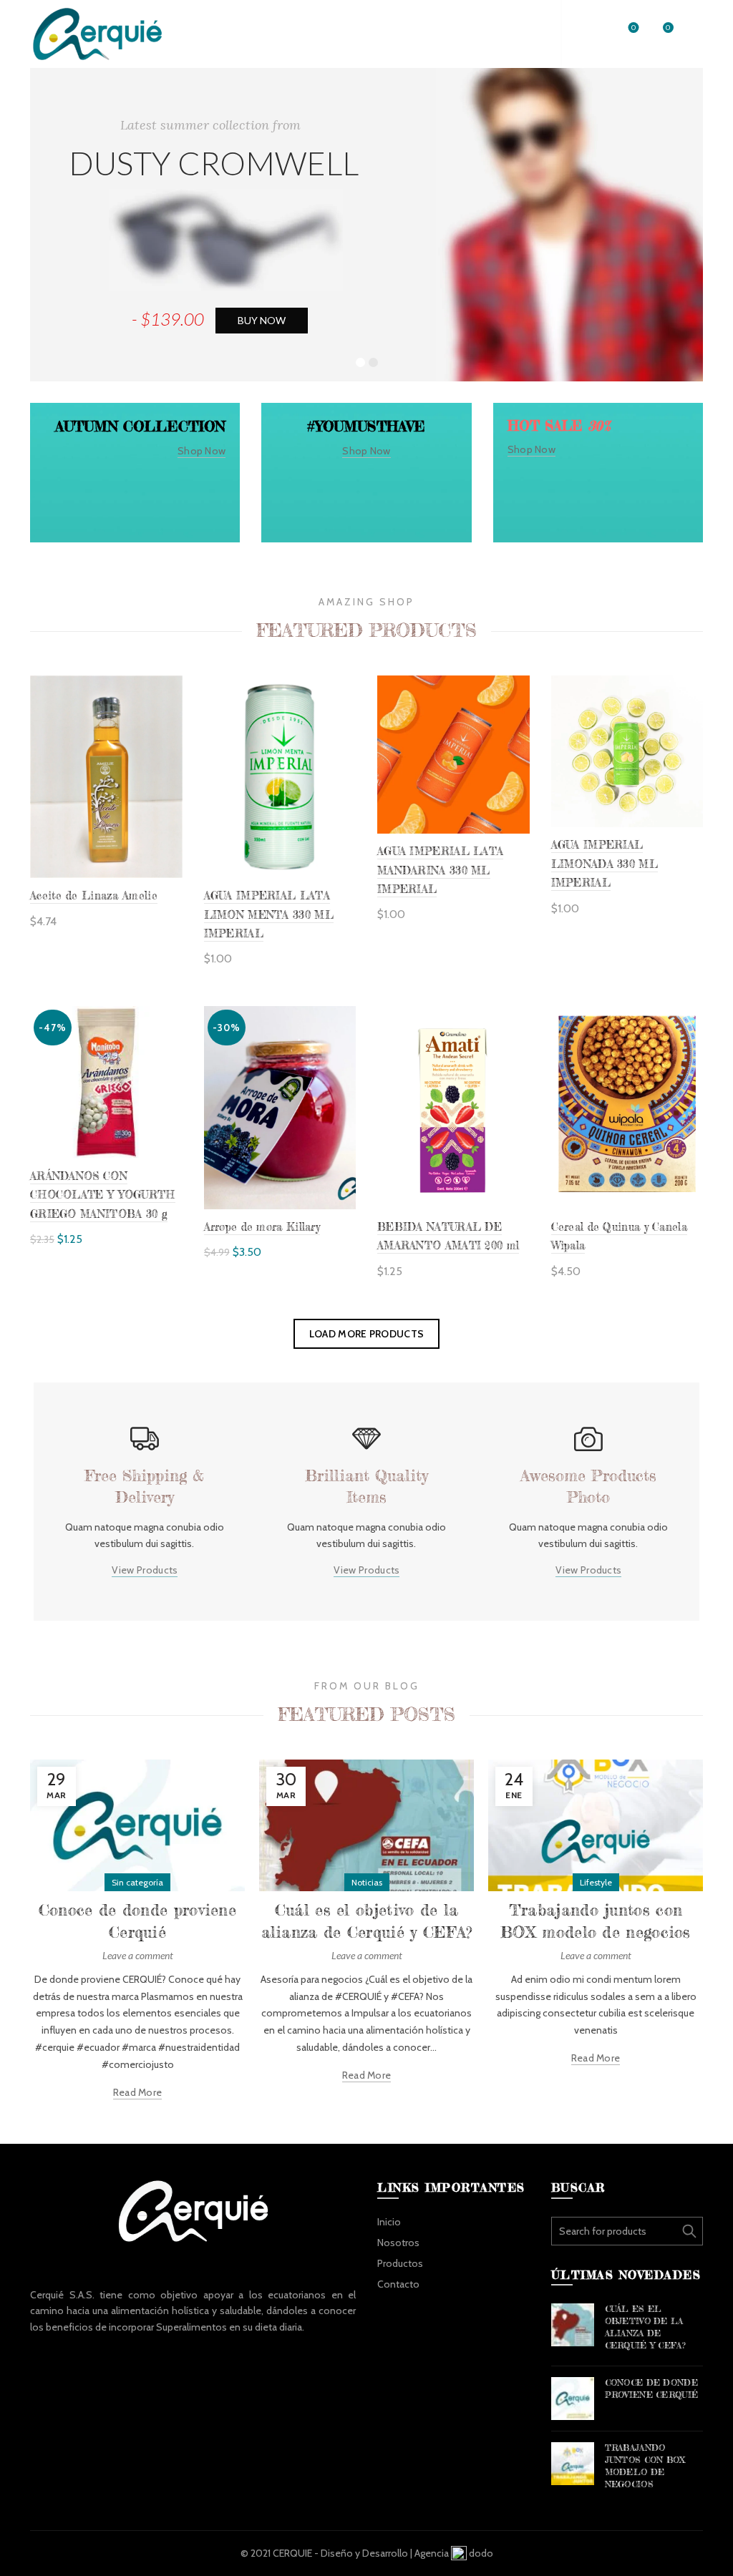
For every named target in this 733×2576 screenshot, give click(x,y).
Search (689, 2231)
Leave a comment (138, 1955)
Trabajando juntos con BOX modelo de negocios (645, 2465)
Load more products (366, 1334)
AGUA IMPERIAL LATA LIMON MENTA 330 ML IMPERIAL (269, 914)
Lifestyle (596, 1882)
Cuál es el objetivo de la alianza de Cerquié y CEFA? (646, 2327)
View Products (145, 1570)
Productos (400, 2263)
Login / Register (506, 34)
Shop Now (202, 451)
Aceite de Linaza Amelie (94, 896)
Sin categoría (137, 1882)
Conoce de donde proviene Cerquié (652, 2389)
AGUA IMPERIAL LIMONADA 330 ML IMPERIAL (605, 864)
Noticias (367, 1882)
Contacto (398, 2284)
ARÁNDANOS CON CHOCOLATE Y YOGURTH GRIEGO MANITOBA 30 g (103, 1195)
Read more (138, 2092)
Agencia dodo (454, 2553)
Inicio (389, 2222)
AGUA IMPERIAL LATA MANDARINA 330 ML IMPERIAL (440, 870)
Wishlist (634, 28)
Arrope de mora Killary (262, 1227)
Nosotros (398, 2243)
